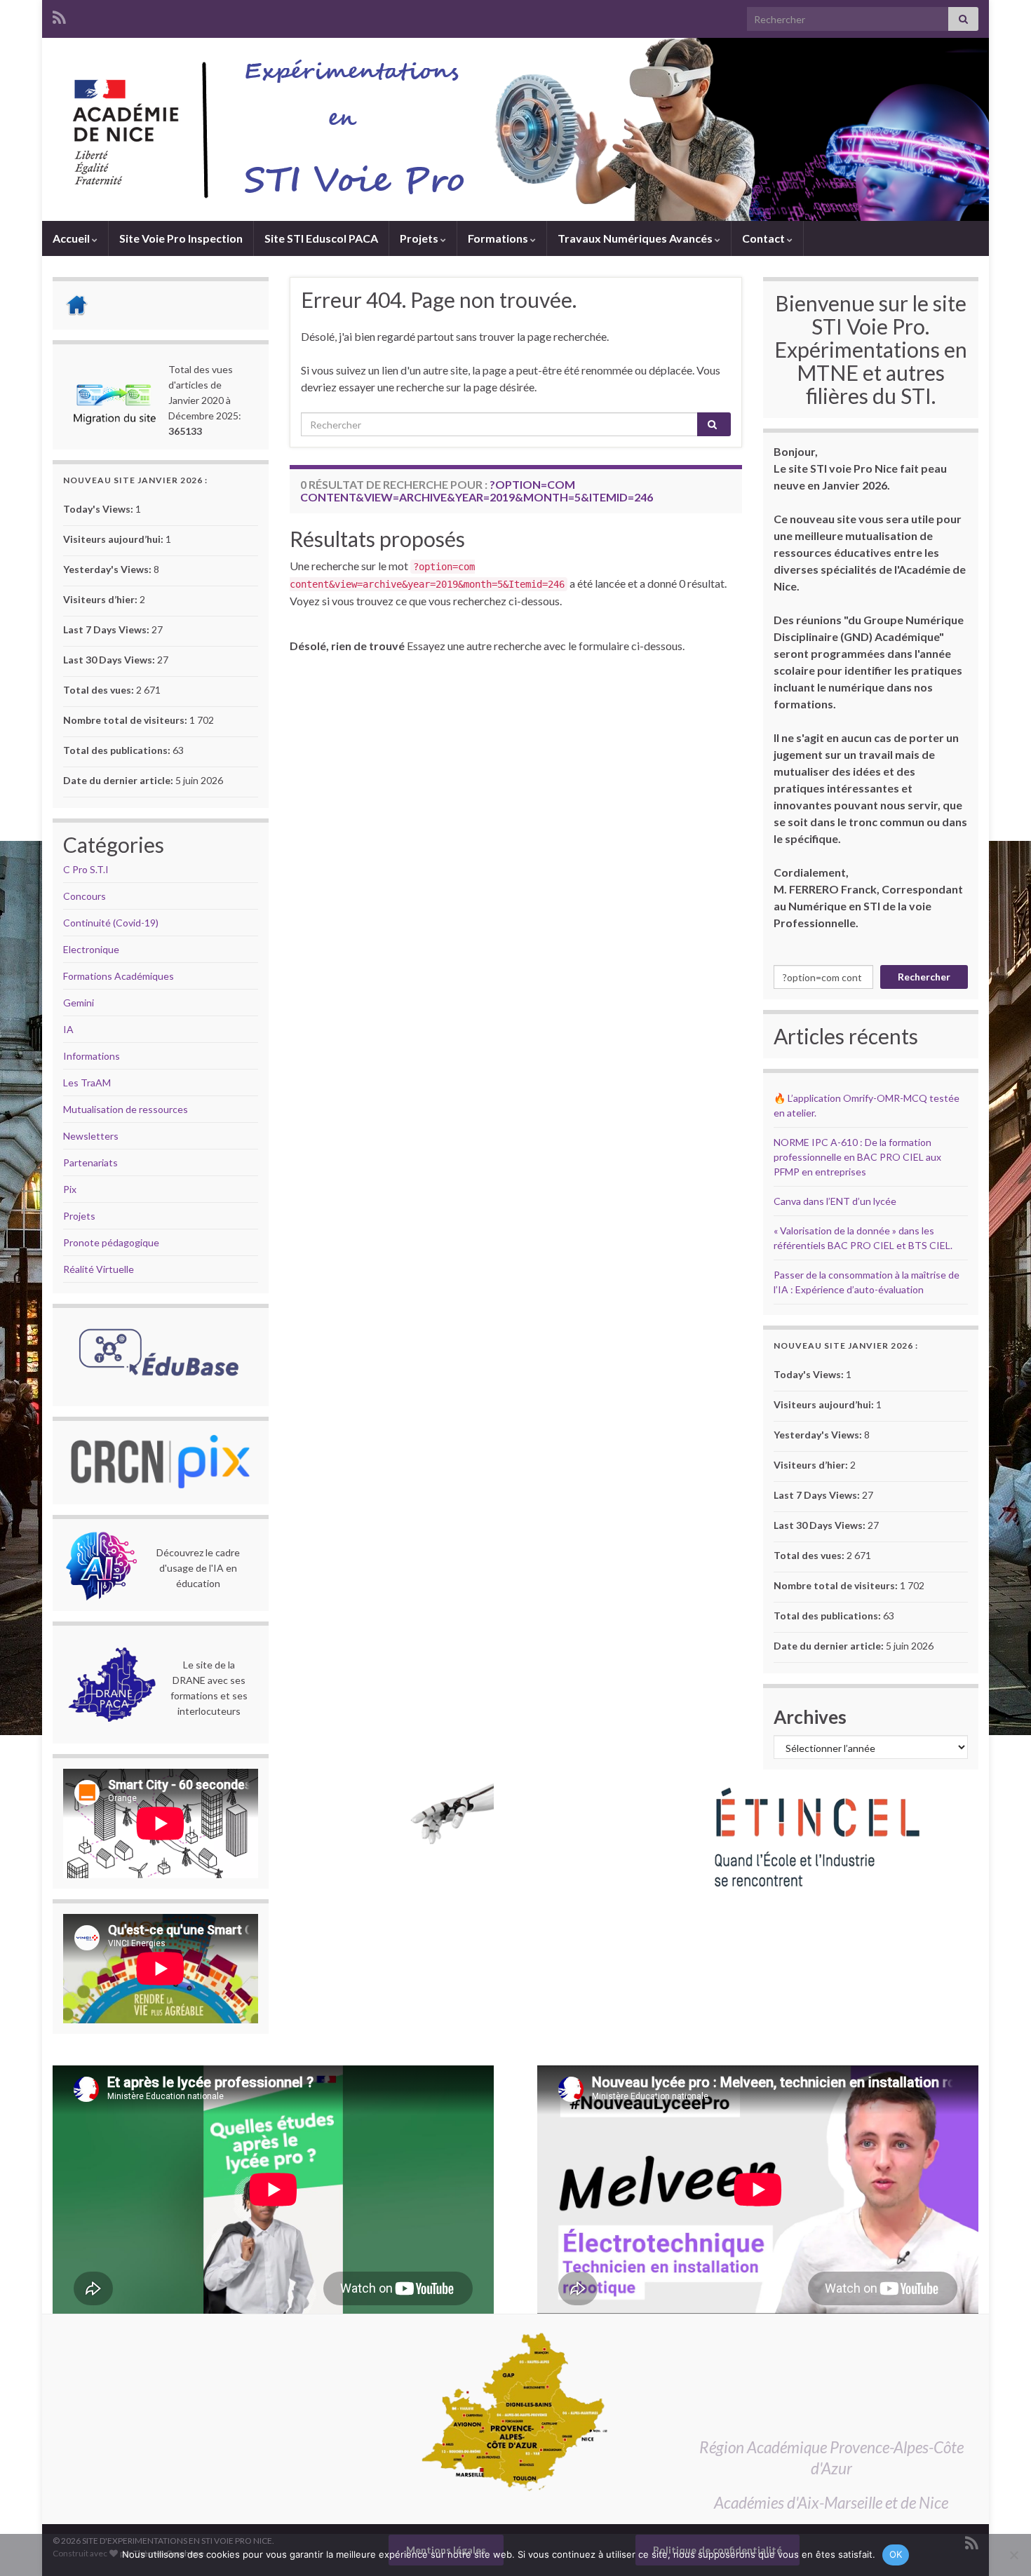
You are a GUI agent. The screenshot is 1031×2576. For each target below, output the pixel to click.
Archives (810, 1717)
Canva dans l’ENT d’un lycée (835, 1201)
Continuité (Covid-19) (111, 923)
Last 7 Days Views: (107, 629)
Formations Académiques (119, 976)
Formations (499, 238)
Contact (764, 238)
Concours (85, 896)
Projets (420, 238)
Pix (70, 1189)
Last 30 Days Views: (110, 660)
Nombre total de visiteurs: (126, 720)
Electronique (91, 949)
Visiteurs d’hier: (101, 599)
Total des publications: (118, 750)
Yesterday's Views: (108, 569)
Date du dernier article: (119, 780)
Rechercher (924, 977)
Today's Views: (99, 509)
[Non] (1013, 2555)
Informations (92, 1056)
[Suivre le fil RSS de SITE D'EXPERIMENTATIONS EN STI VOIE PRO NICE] (59, 15)
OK (896, 2554)
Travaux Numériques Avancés (636, 238)
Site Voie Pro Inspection (181, 238)
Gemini (79, 1003)
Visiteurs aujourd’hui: (114, 539)
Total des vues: (100, 690)
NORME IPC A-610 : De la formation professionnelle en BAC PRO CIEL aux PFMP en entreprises (857, 1157)
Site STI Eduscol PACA (321, 238)
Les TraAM (87, 1083)
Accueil (72, 238)
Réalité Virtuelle (99, 1269)
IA (68, 1029)
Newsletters (91, 1136)
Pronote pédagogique (111, 1242)
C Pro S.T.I (86, 869)
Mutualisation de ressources (126, 1109)
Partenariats (90, 1162)
